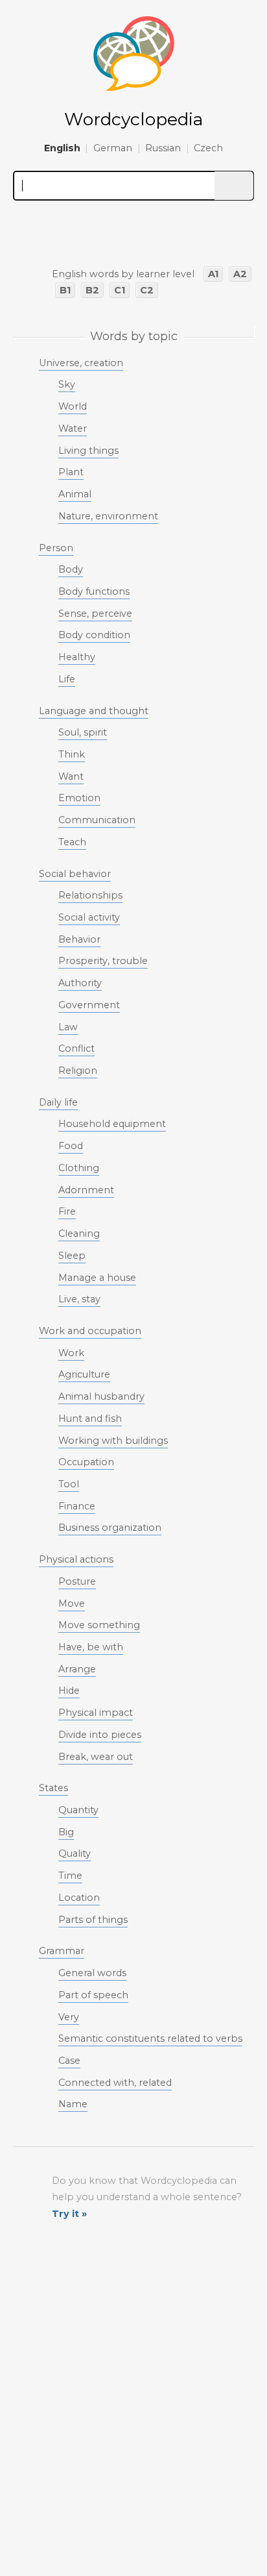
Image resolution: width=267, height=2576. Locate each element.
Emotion (79, 798)
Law (68, 1027)
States (53, 1788)
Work (71, 1353)
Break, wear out (96, 1757)
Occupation (86, 1462)
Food (71, 1146)
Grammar (62, 1951)
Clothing (79, 1168)
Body (71, 569)
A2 (240, 274)
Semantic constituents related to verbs (150, 2038)
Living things (88, 451)
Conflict (76, 1048)
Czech (208, 148)
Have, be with (91, 1647)
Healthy (77, 657)
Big (66, 1832)
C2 (147, 290)
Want (71, 776)
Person (56, 548)
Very (69, 2017)
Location (79, 1898)
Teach (72, 842)
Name (73, 2104)
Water (73, 428)
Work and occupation (90, 1331)
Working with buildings (113, 1441)
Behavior (79, 939)
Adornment (86, 1190)
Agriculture (84, 1374)
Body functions (94, 591)
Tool (69, 1484)
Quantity (78, 1810)
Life (67, 679)
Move (72, 1604)
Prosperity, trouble (103, 961)
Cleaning (79, 1233)
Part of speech (93, 1995)
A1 (213, 274)
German (113, 148)
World (73, 406)
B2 (92, 290)
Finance (77, 1506)
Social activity (89, 917)
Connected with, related (115, 2083)
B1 (65, 290)
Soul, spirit (83, 732)
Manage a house (97, 1278)
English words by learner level (123, 274)
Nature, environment (108, 516)
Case (69, 2061)
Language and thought (94, 711)
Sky (67, 384)
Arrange (77, 1669)
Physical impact (96, 1713)
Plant (71, 472)
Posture (77, 1581)
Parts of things (93, 1920)
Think (72, 754)
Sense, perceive (95, 613)
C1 (120, 290)
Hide (69, 1690)
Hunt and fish (90, 1418)
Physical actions (76, 1559)
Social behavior (75, 874)
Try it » (69, 2214)
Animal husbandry (101, 1396)
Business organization (110, 1528)
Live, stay (79, 1299)
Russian (163, 148)
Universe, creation (81, 363)
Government (89, 1005)
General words (92, 1973)
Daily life (58, 1102)
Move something (99, 1625)
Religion (78, 1071)
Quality (75, 1853)
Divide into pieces (100, 1735)
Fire (67, 1211)
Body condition (94, 635)
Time (70, 1876)
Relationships (90, 895)
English (62, 148)
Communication (97, 820)
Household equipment (112, 1124)
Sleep (72, 1256)
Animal (75, 494)
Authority (80, 983)
